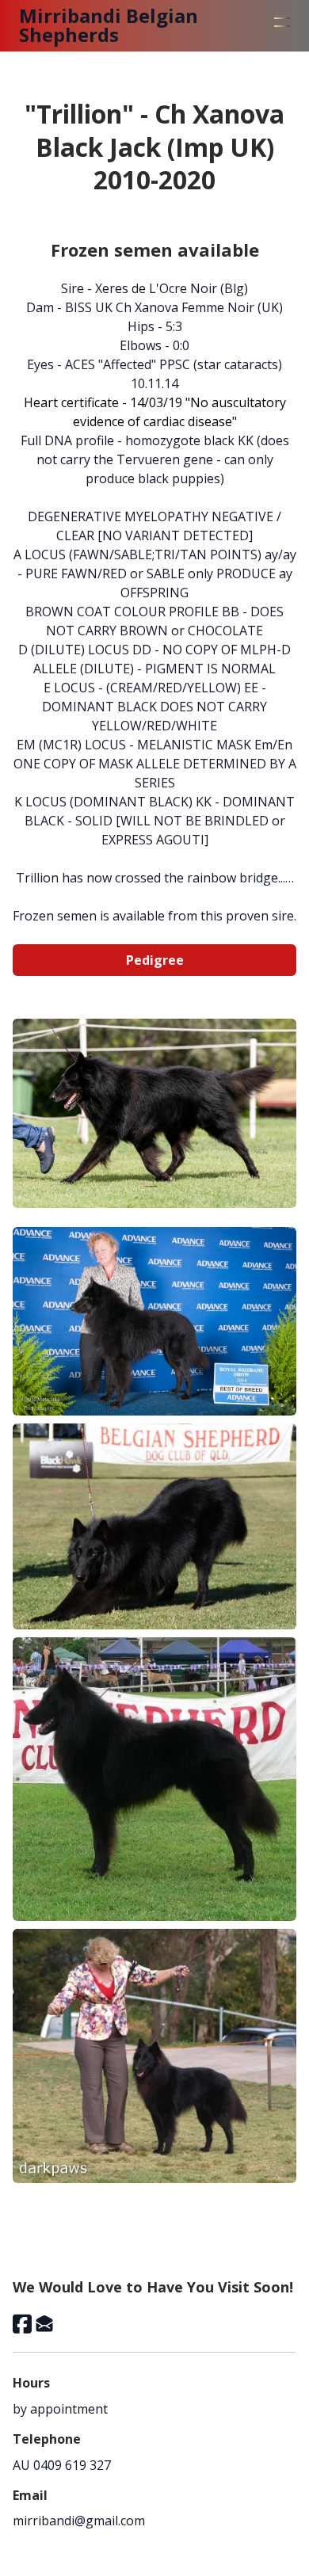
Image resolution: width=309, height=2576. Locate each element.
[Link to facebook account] (22, 2324)
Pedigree (155, 960)
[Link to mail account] (44, 2324)
